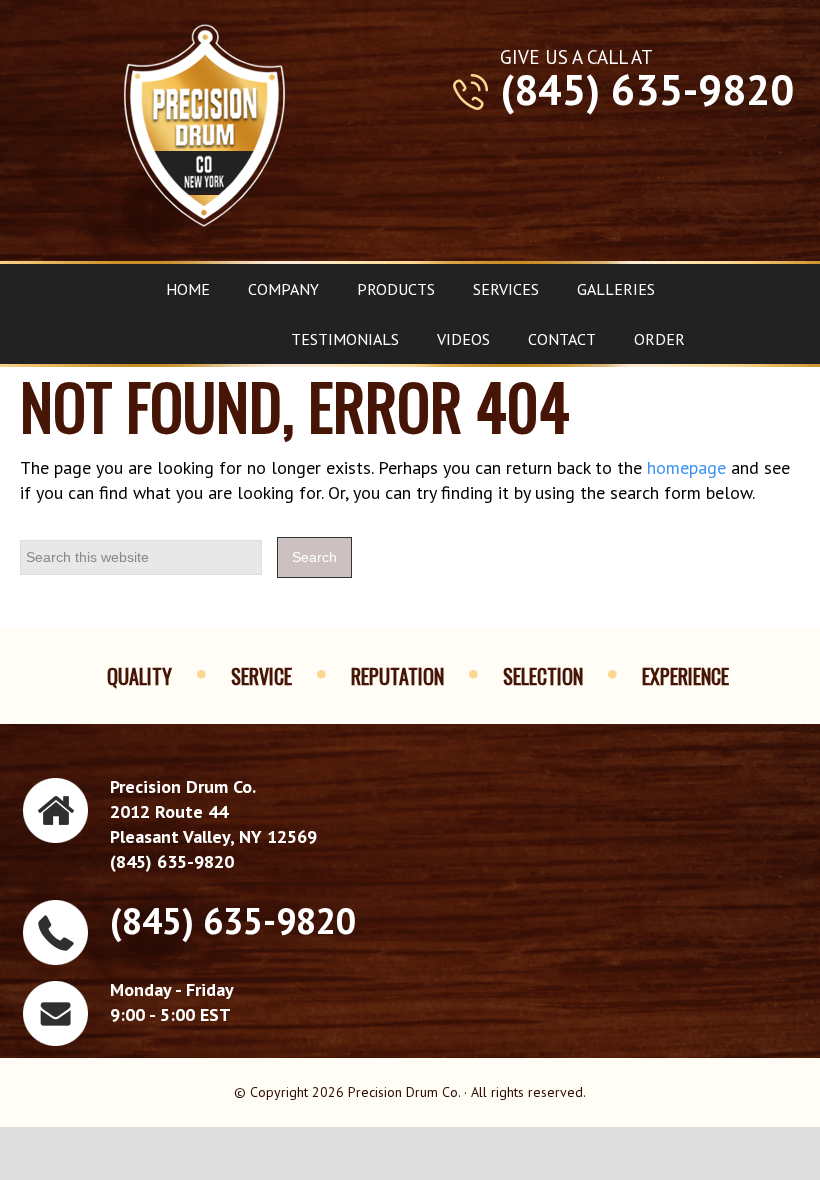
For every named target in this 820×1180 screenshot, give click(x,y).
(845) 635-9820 (647, 90)
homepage (686, 467)
